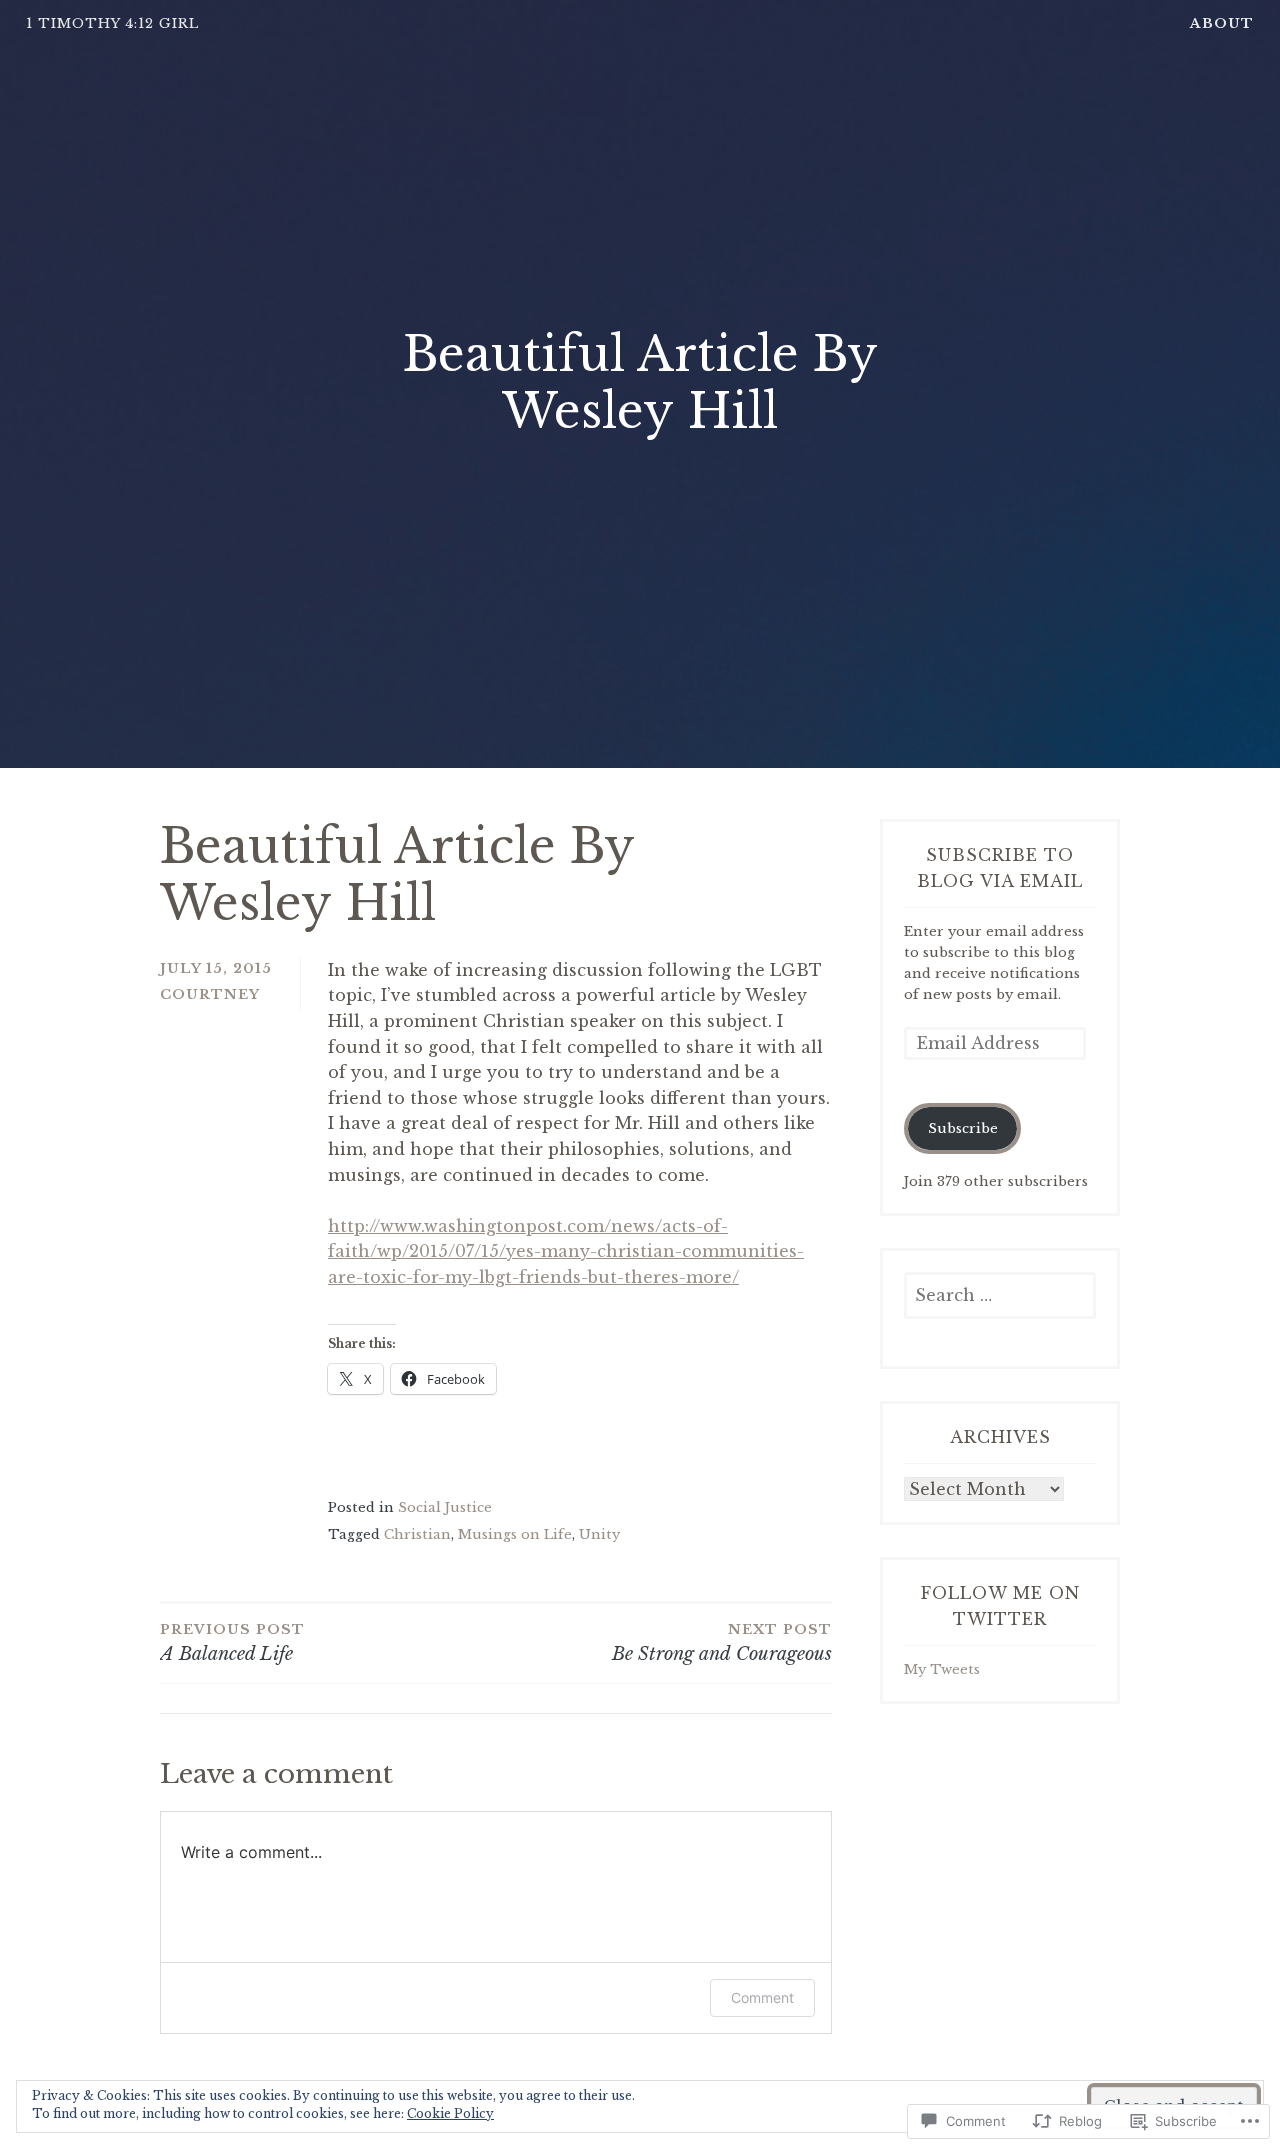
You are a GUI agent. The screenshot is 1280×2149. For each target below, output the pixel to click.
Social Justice (445, 1507)
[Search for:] (1000, 1296)
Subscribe (963, 1128)
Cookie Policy (450, 2113)
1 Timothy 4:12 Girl (112, 23)
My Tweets (942, 1669)
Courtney (210, 994)
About (1222, 23)
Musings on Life (515, 1534)
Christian (417, 1534)
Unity (599, 1534)
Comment (762, 1997)
